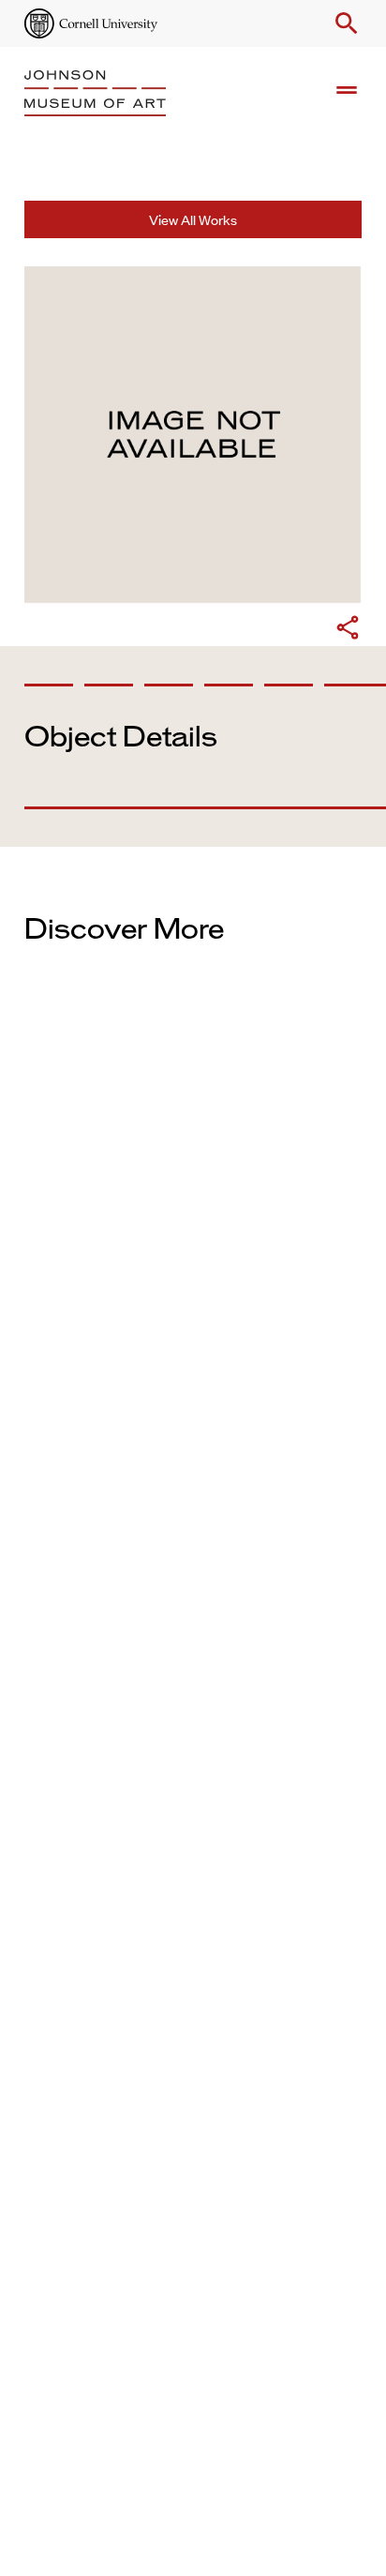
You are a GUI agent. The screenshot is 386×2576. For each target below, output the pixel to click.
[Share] (348, 630)
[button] (343, 23)
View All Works (193, 219)
